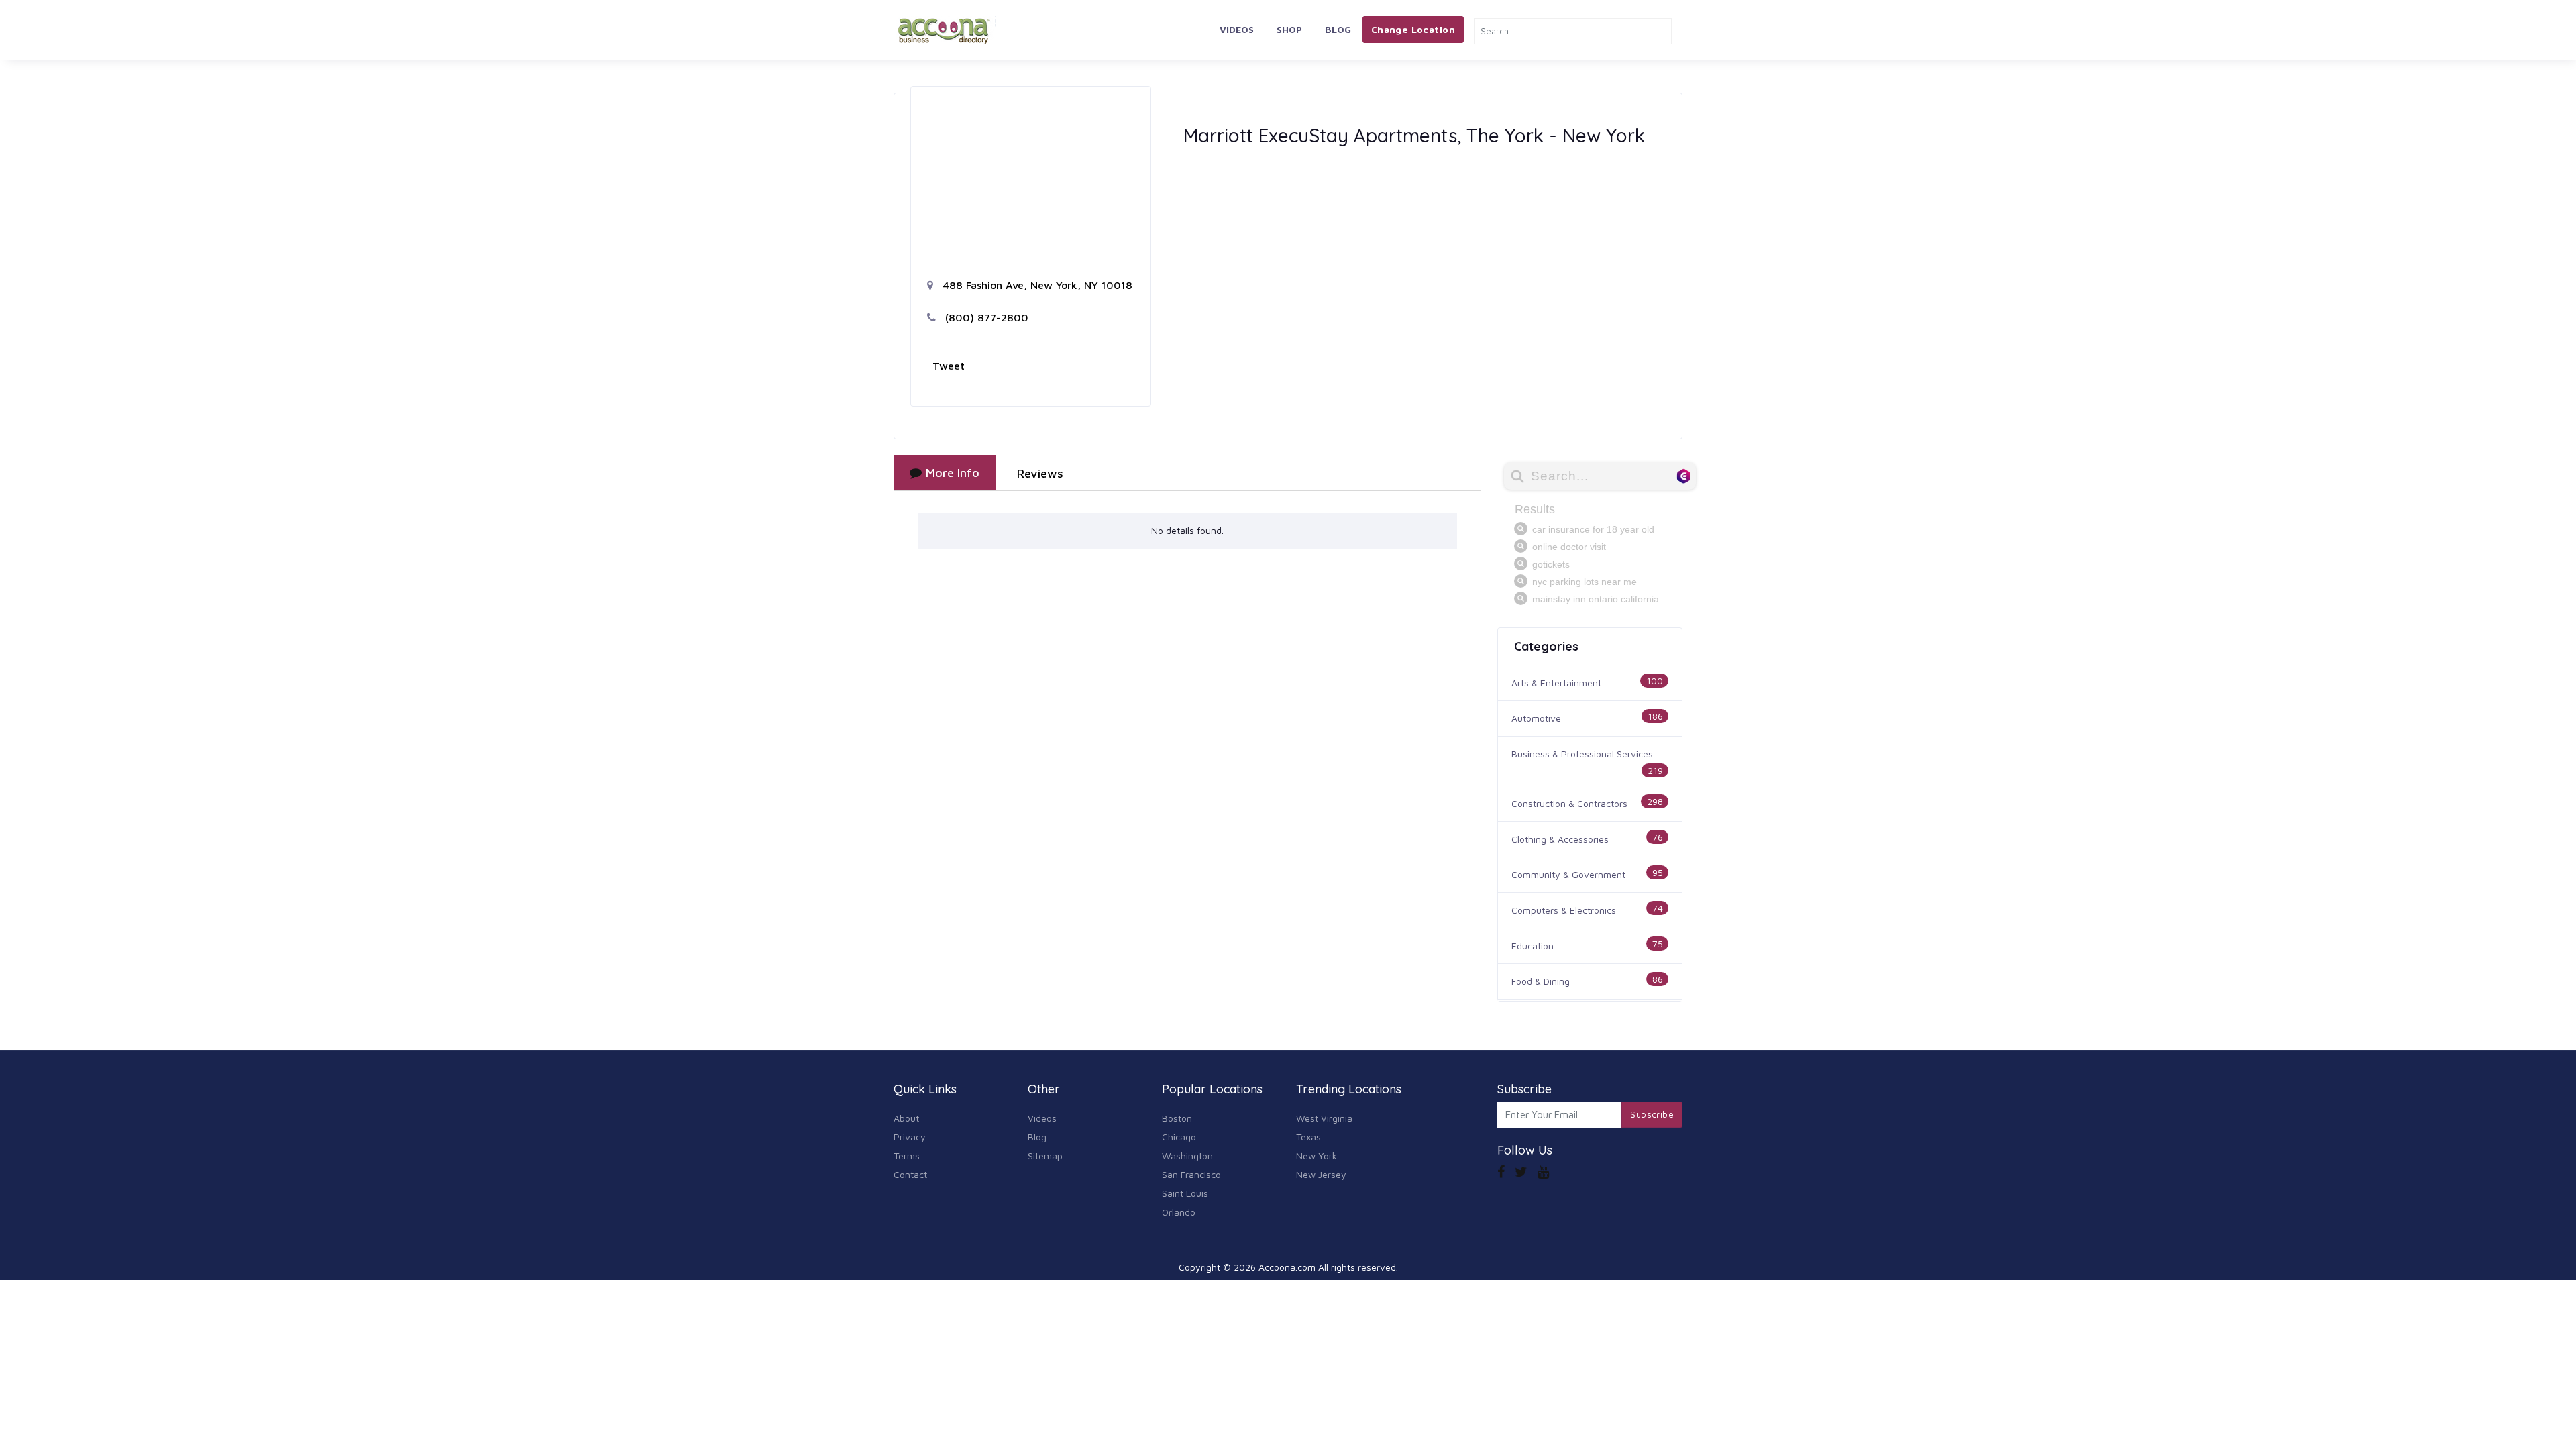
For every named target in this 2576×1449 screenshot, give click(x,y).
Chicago (1179, 1137)
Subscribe (1652, 1114)
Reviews (1040, 473)
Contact (910, 1174)
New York (1317, 1156)
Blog (1338, 29)
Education (1533, 946)
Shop (1289, 29)
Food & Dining (1541, 981)
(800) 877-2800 (985, 317)
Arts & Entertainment (1556, 683)
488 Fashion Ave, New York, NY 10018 (1036, 285)
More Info (953, 473)
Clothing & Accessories (1560, 839)
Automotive (1536, 718)
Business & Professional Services (1582, 754)
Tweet (949, 366)
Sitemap (1045, 1156)
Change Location (1413, 29)
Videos (1237, 29)
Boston (1177, 1118)
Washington (1187, 1156)
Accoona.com (1287, 1267)
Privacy (910, 1137)
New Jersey (1321, 1174)
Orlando (1179, 1212)
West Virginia (1324, 1118)
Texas (1308, 1137)
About (906, 1118)
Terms (907, 1156)
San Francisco (1191, 1174)
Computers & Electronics (1564, 910)
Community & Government (1568, 874)
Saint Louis (1185, 1193)
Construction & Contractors (1569, 803)
